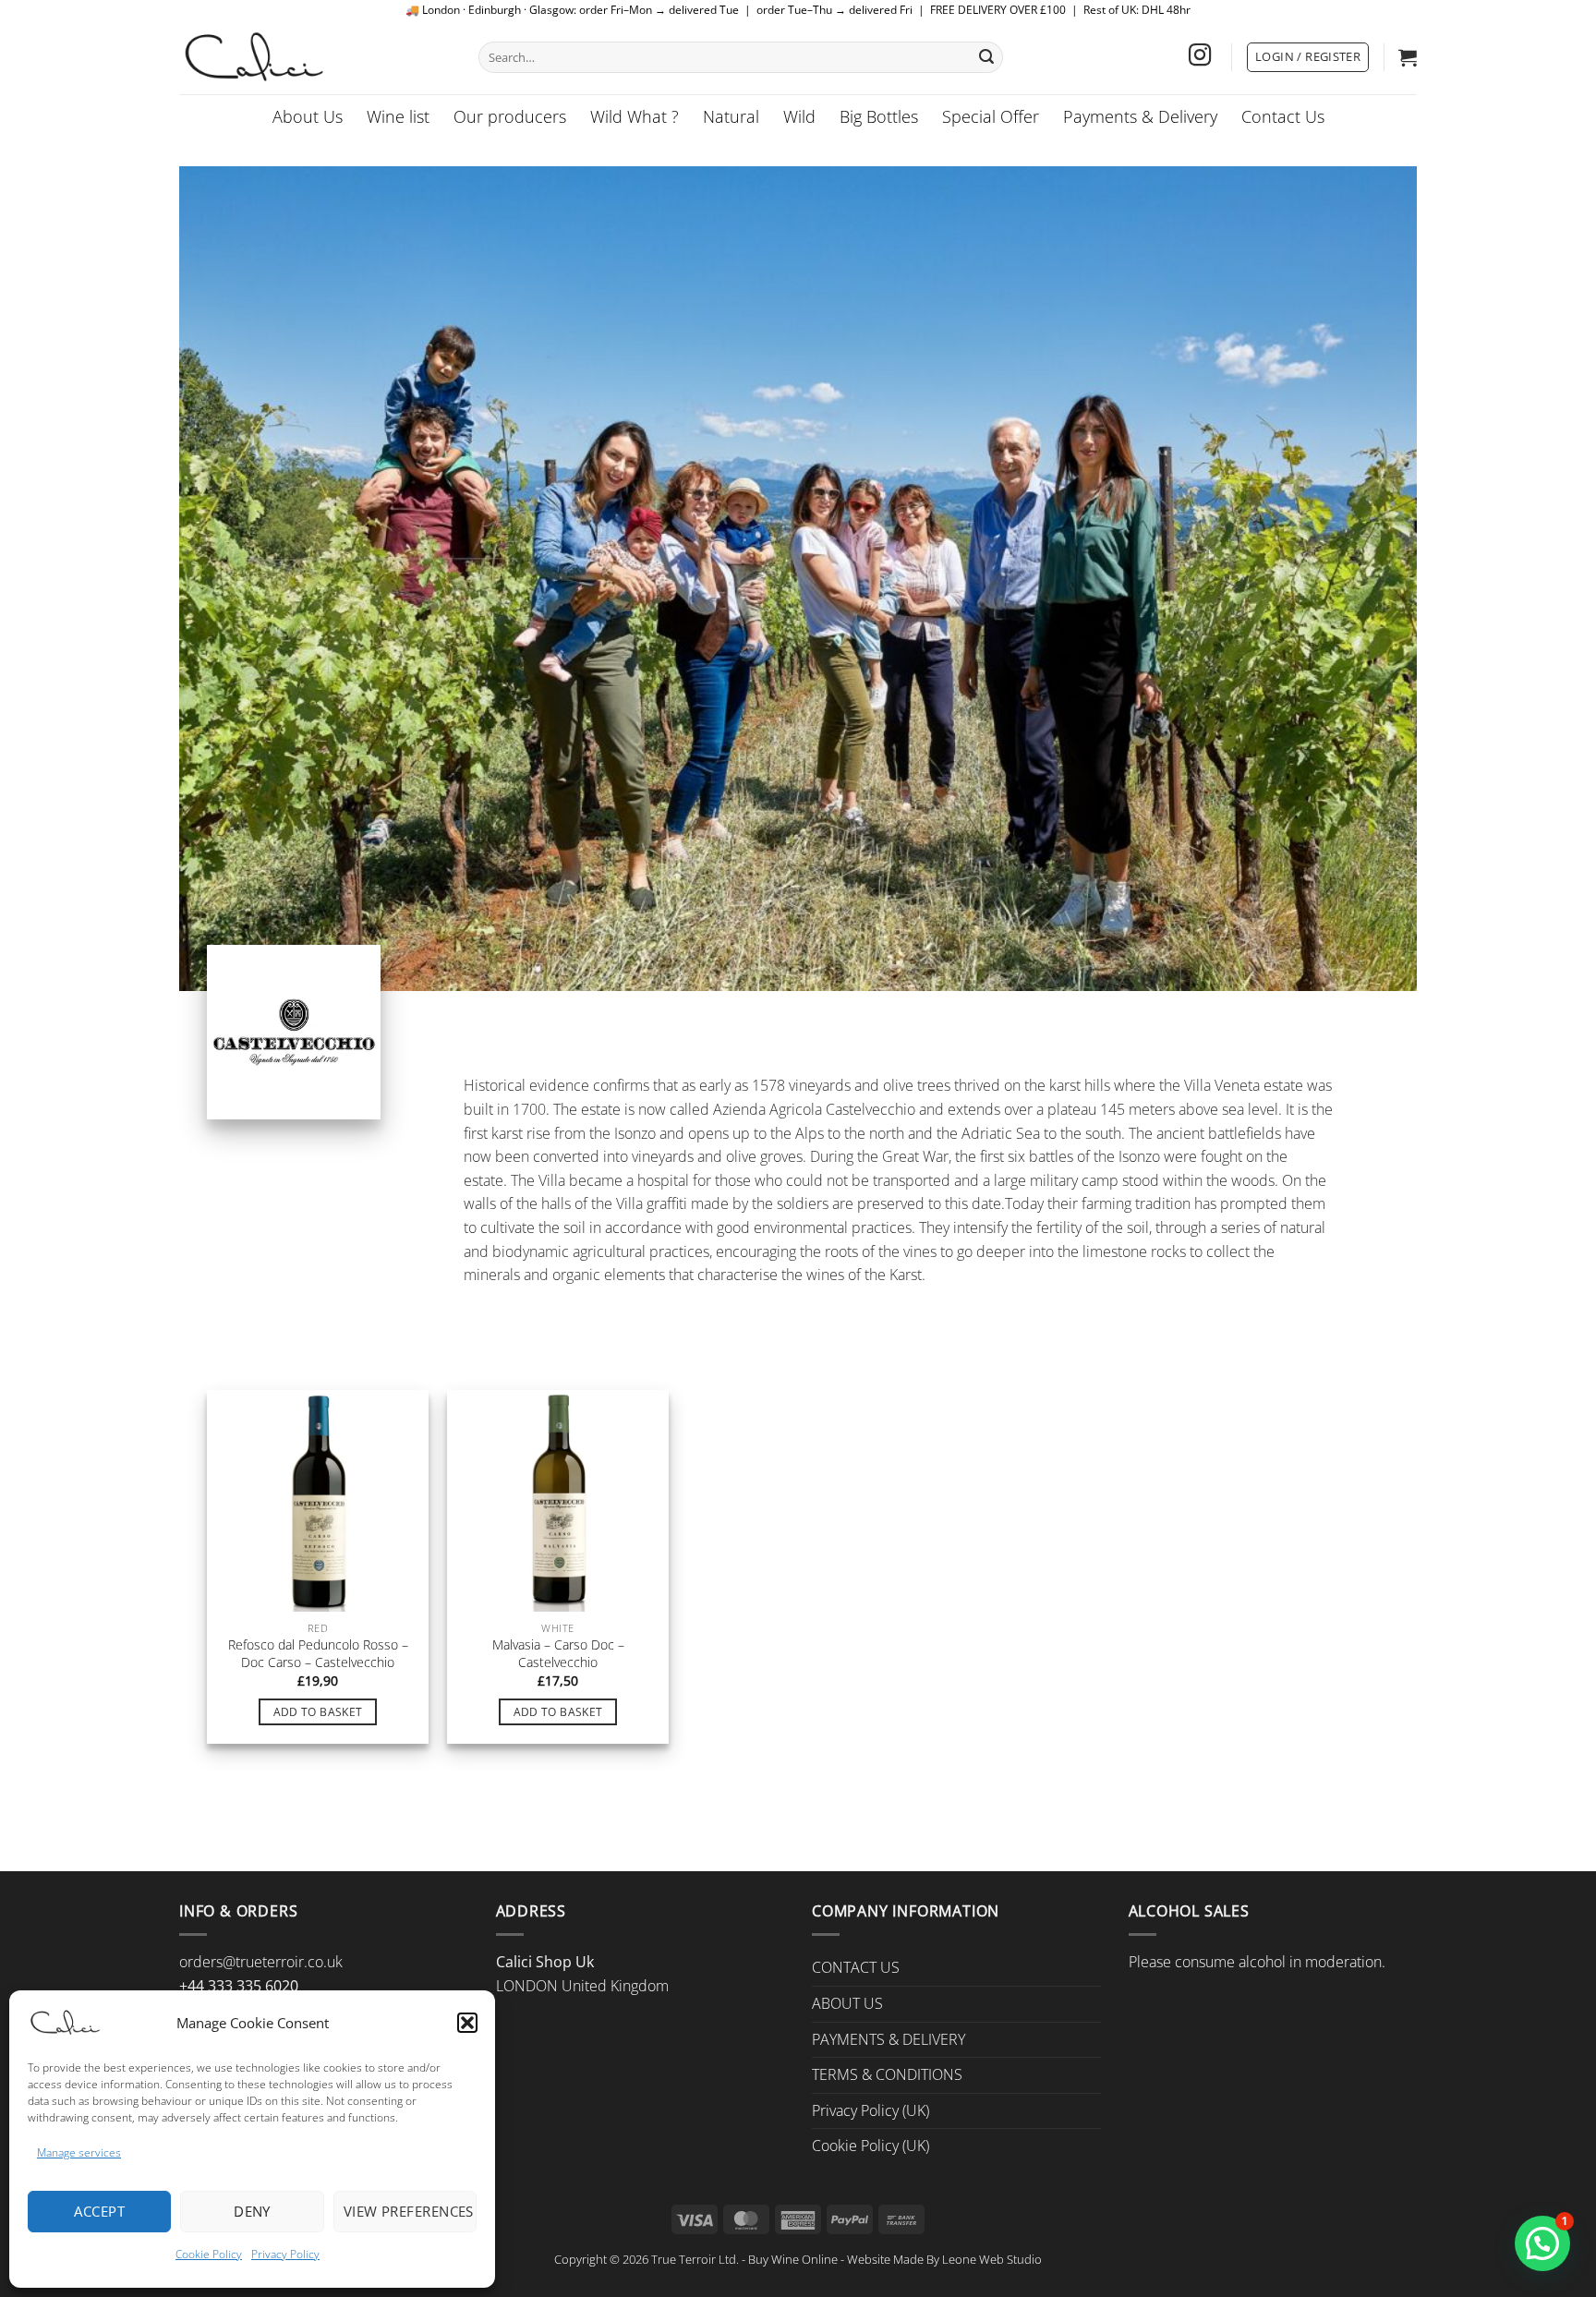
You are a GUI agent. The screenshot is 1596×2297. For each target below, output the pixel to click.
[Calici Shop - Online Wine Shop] (315, 57)
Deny (252, 2211)
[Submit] (986, 57)
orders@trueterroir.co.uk (261, 1962)
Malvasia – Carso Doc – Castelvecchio (558, 1654)
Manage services (79, 2152)
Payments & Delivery (1140, 116)
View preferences (409, 2211)
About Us (308, 116)
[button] (467, 2023)
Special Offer (991, 116)
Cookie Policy (209, 2254)
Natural (731, 116)
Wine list (398, 116)
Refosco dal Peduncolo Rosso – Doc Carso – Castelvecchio (318, 1654)
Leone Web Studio (992, 2259)
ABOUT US (847, 2003)
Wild (799, 116)
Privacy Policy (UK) (871, 2110)
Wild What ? (635, 116)
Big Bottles (879, 116)
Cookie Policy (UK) (871, 2146)
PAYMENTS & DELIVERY (889, 2039)
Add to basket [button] (318, 1711)
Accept (99, 2211)
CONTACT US (856, 1967)
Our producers (510, 116)
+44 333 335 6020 (239, 1986)
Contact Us (1283, 116)
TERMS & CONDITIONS (887, 2074)
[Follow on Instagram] (1200, 57)
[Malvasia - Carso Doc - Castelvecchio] (558, 1501)
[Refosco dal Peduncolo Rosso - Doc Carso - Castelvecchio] (318, 1501)
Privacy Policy (285, 2254)
